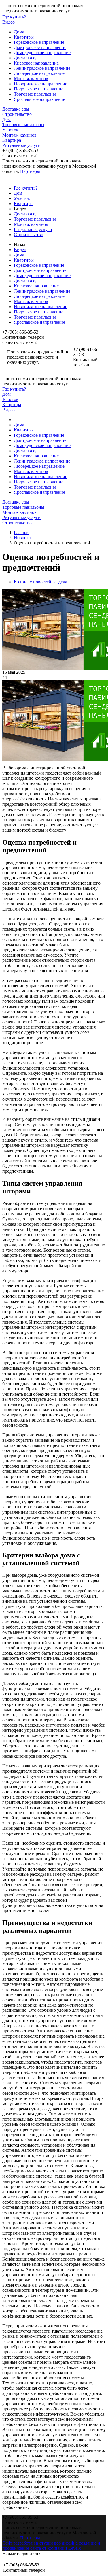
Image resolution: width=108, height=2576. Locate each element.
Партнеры (30, 171)
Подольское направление (39, 89)
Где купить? (14, 17)
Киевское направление (36, 63)
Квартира (12, 140)
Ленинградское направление (42, 68)
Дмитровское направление (40, 47)
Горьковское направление (39, 42)
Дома (19, 32)
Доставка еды (27, 58)
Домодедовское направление (42, 53)
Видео (8, 22)
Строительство (17, 114)
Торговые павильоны (35, 94)
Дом (6, 119)
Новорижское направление (40, 84)
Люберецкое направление (39, 73)
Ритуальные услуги (21, 145)
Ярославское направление (39, 99)
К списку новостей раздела (40, 582)
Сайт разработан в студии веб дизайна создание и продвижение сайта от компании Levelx (51, 2546)
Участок (10, 130)
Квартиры (24, 37)
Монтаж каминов (31, 78)
